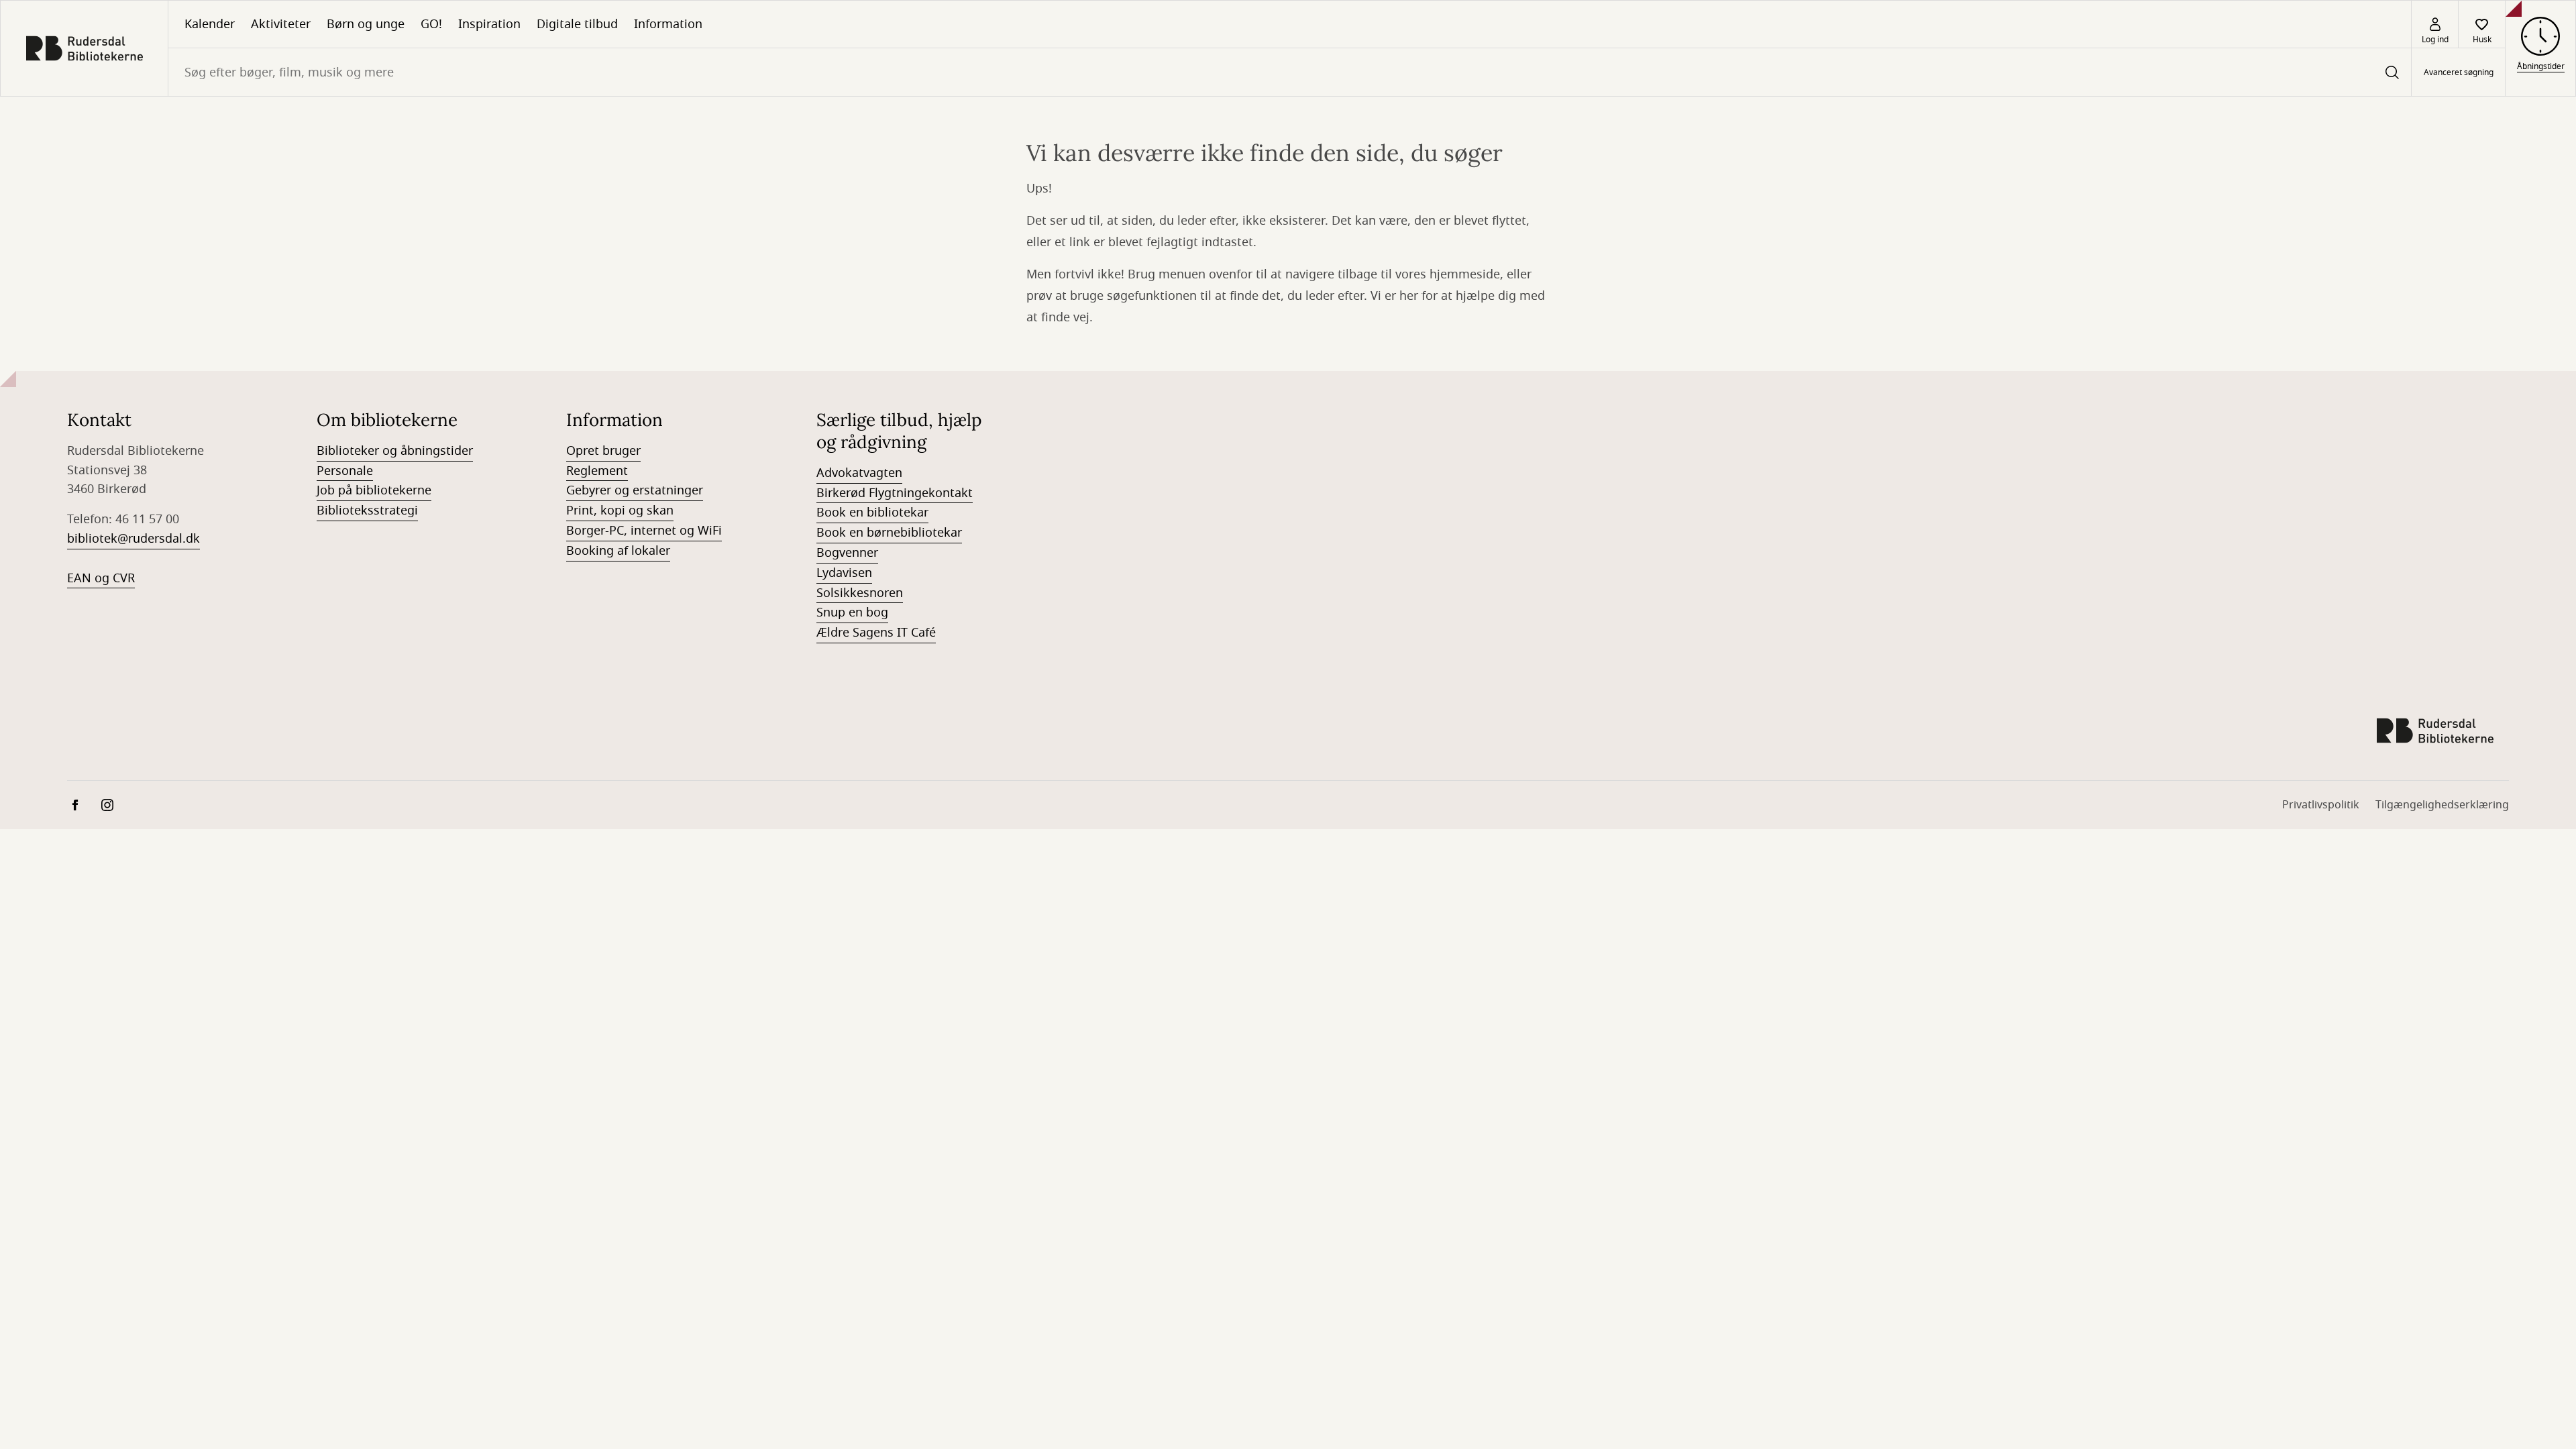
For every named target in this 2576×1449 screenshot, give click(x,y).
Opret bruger (603, 451)
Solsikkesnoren (860, 593)
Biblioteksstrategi (367, 511)
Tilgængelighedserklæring (2442, 805)
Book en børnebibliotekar (889, 533)
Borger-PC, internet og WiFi (644, 531)
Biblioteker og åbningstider (395, 451)
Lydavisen (844, 573)
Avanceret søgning (2459, 72)
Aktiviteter (281, 24)
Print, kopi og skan (620, 511)
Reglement (597, 471)
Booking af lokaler (618, 551)
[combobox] (1290, 72)
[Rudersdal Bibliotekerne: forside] (84, 48)
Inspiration (489, 24)
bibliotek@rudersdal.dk (133, 539)
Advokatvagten (859, 473)
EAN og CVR (101, 578)
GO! (431, 24)
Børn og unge (366, 24)
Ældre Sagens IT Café (876, 633)
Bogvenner (847, 553)
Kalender (210, 24)
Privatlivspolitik (2321, 805)
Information (668, 24)
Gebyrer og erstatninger (635, 490)
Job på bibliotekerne (374, 490)
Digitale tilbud (577, 24)
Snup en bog (852, 612)
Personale (345, 471)
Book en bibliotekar (872, 513)
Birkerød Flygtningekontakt (895, 493)
